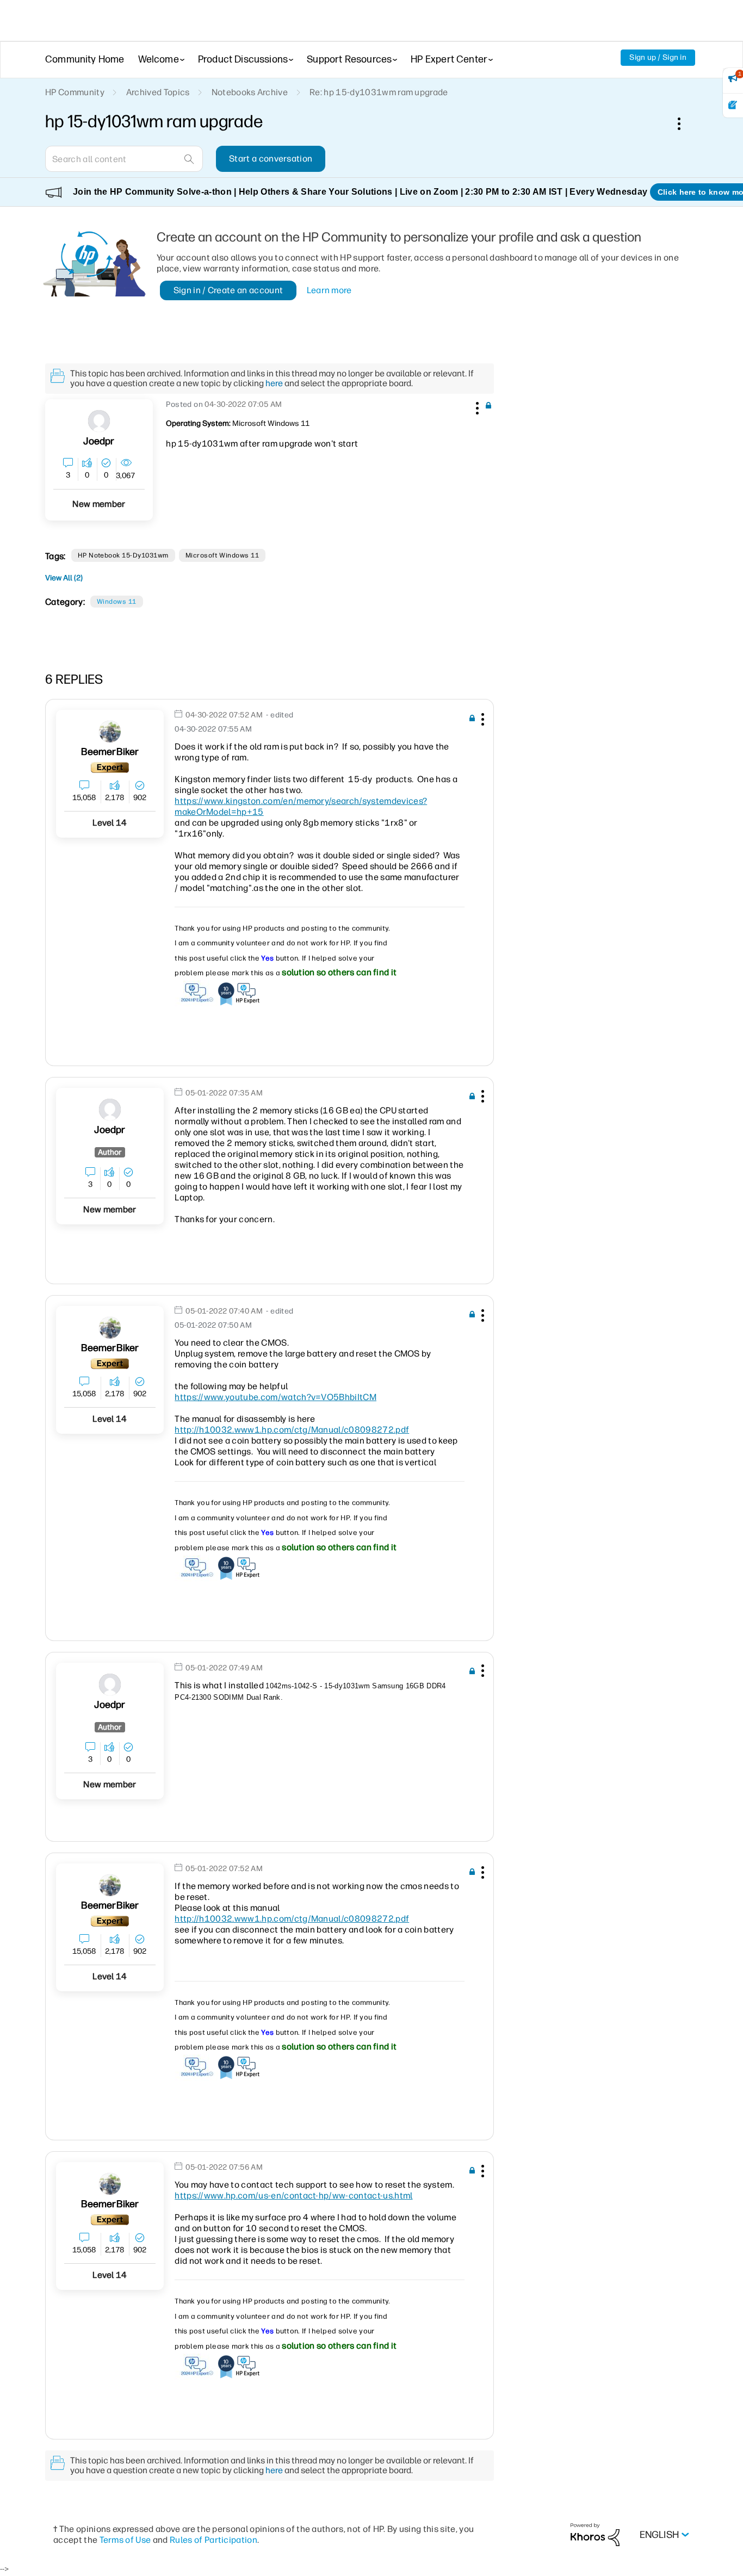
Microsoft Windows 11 (222, 555)
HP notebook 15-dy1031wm (123, 555)
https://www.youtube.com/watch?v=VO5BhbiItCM (275, 1397)
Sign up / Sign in (658, 57)
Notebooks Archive (250, 92)
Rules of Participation (213, 2540)
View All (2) (64, 578)
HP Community (75, 92)
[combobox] (124, 159)
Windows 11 (117, 602)
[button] (476, 406)
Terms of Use (125, 2540)
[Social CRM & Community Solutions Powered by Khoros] (595, 2534)
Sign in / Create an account (228, 290)
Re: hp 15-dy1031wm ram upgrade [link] (379, 92)
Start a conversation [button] (271, 159)
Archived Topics (158, 92)
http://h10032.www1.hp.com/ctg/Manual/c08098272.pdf (292, 1430)
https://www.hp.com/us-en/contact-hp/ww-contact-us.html (293, 2196)
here (274, 383)
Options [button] (685, 123)
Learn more (329, 290)
